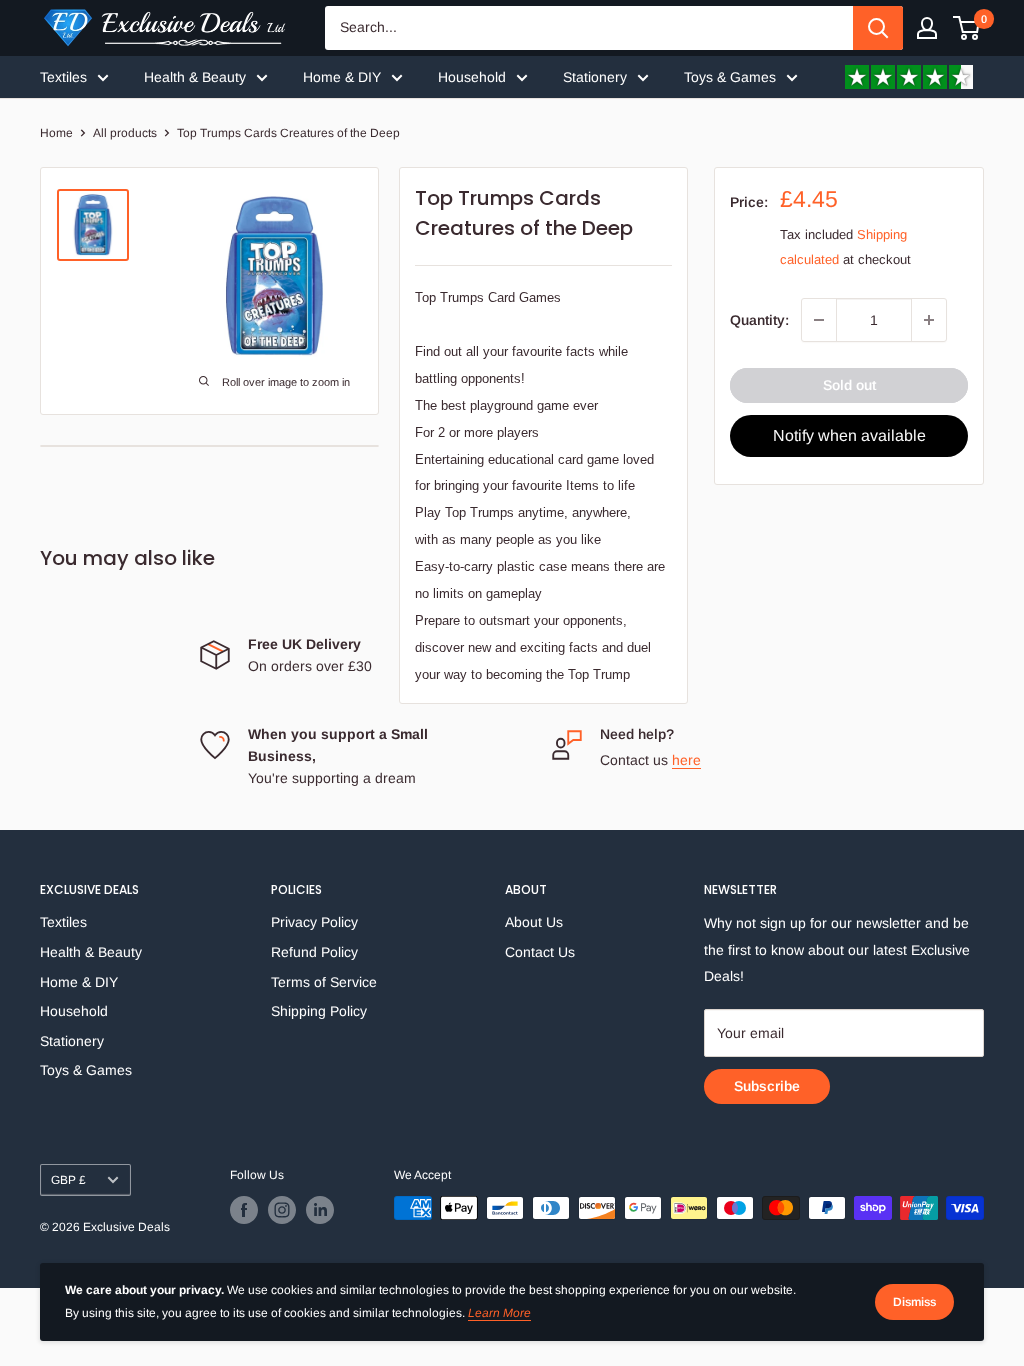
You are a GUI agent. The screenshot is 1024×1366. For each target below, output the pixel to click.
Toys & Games (730, 77)
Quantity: (759, 320)
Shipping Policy (319, 1011)
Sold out (849, 385)
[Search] (878, 28)
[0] (967, 28)
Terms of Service (324, 982)
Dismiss (914, 1302)
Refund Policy (314, 952)
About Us (534, 922)
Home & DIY (342, 77)
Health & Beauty (195, 77)
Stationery (595, 77)
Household (472, 77)
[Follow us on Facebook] (244, 1210)
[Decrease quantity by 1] (819, 320)
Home (56, 133)
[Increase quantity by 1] (929, 320)
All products (125, 133)
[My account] (927, 28)
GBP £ (68, 1180)
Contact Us (540, 952)
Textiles (63, 77)
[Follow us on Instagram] (282, 1210)
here (686, 760)
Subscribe (767, 1086)
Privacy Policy (314, 922)
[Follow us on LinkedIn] (320, 1210)
